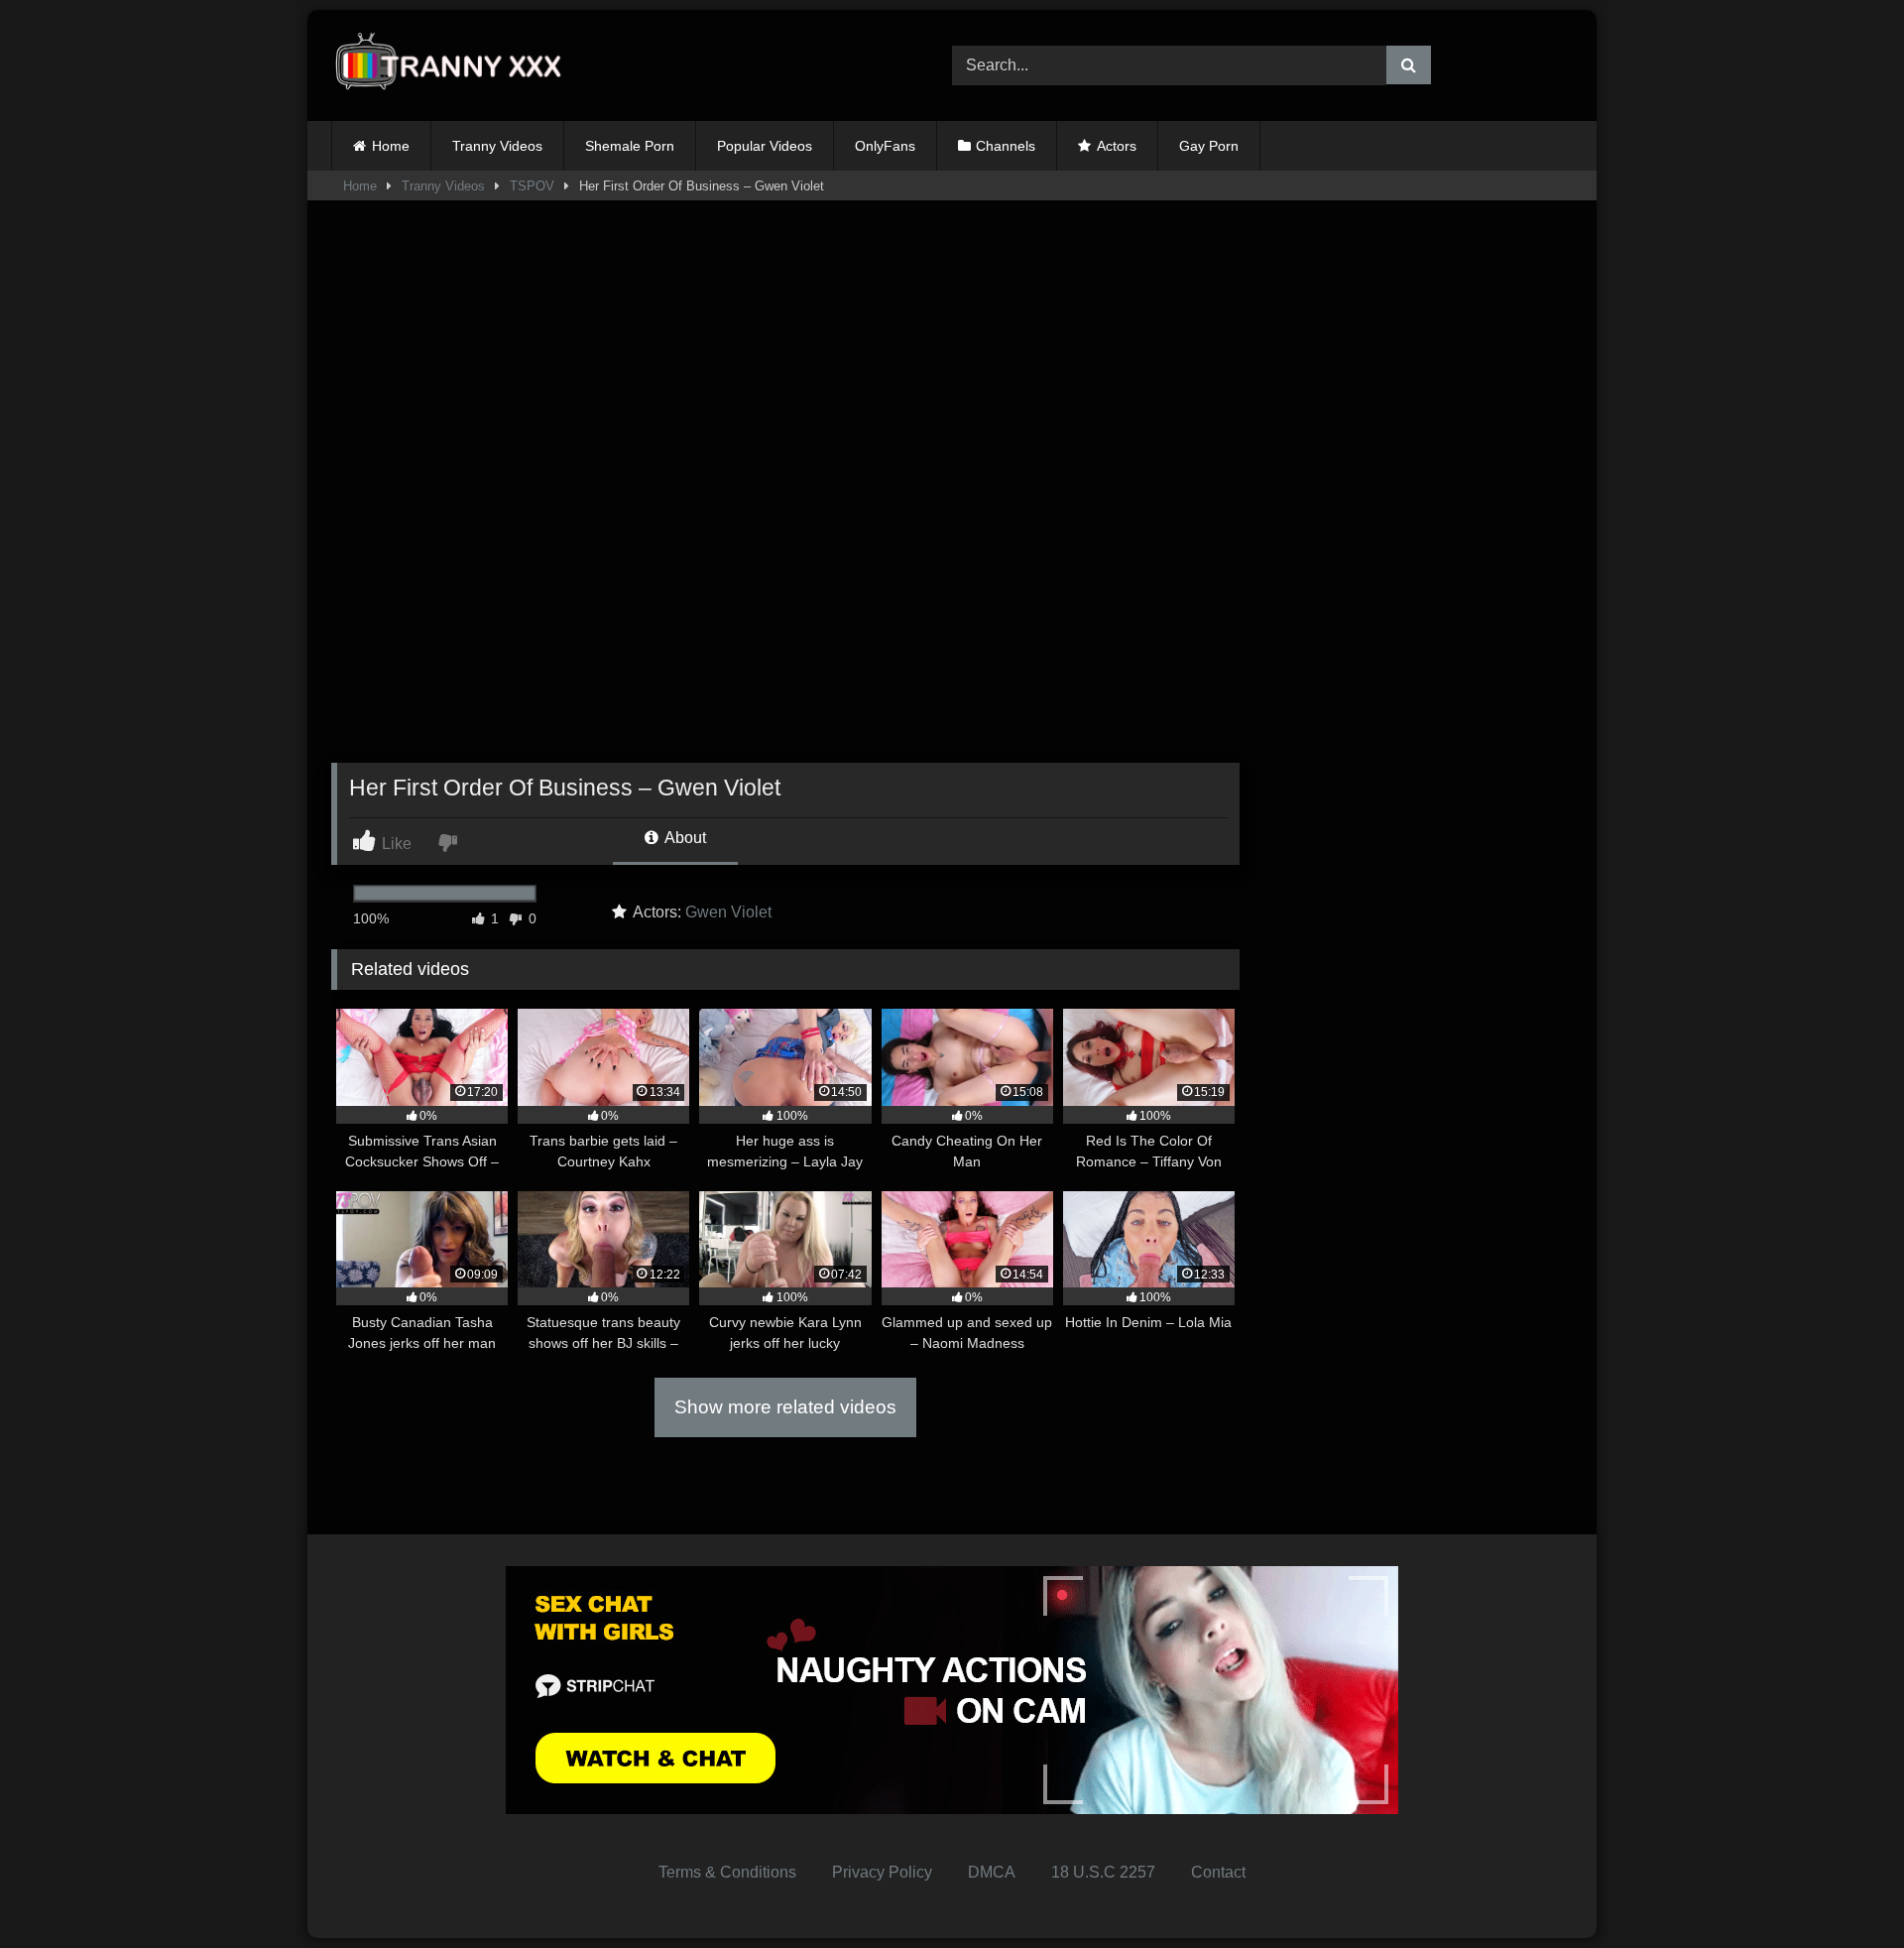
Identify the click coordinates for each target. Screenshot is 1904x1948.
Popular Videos (765, 146)
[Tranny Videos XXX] (455, 66)
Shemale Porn (630, 146)
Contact (1218, 1872)
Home (391, 146)
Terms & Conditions (727, 1872)
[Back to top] (1843, 1889)
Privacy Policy (882, 1872)
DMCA (992, 1872)
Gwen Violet (728, 912)
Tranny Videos (497, 146)
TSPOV (532, 186)
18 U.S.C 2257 (1103, 1872)
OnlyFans (885, 146)
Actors (1117, 146)
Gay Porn (1209, 146)
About (684, 838)
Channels (1006, 146)
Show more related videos (785, 1407)
